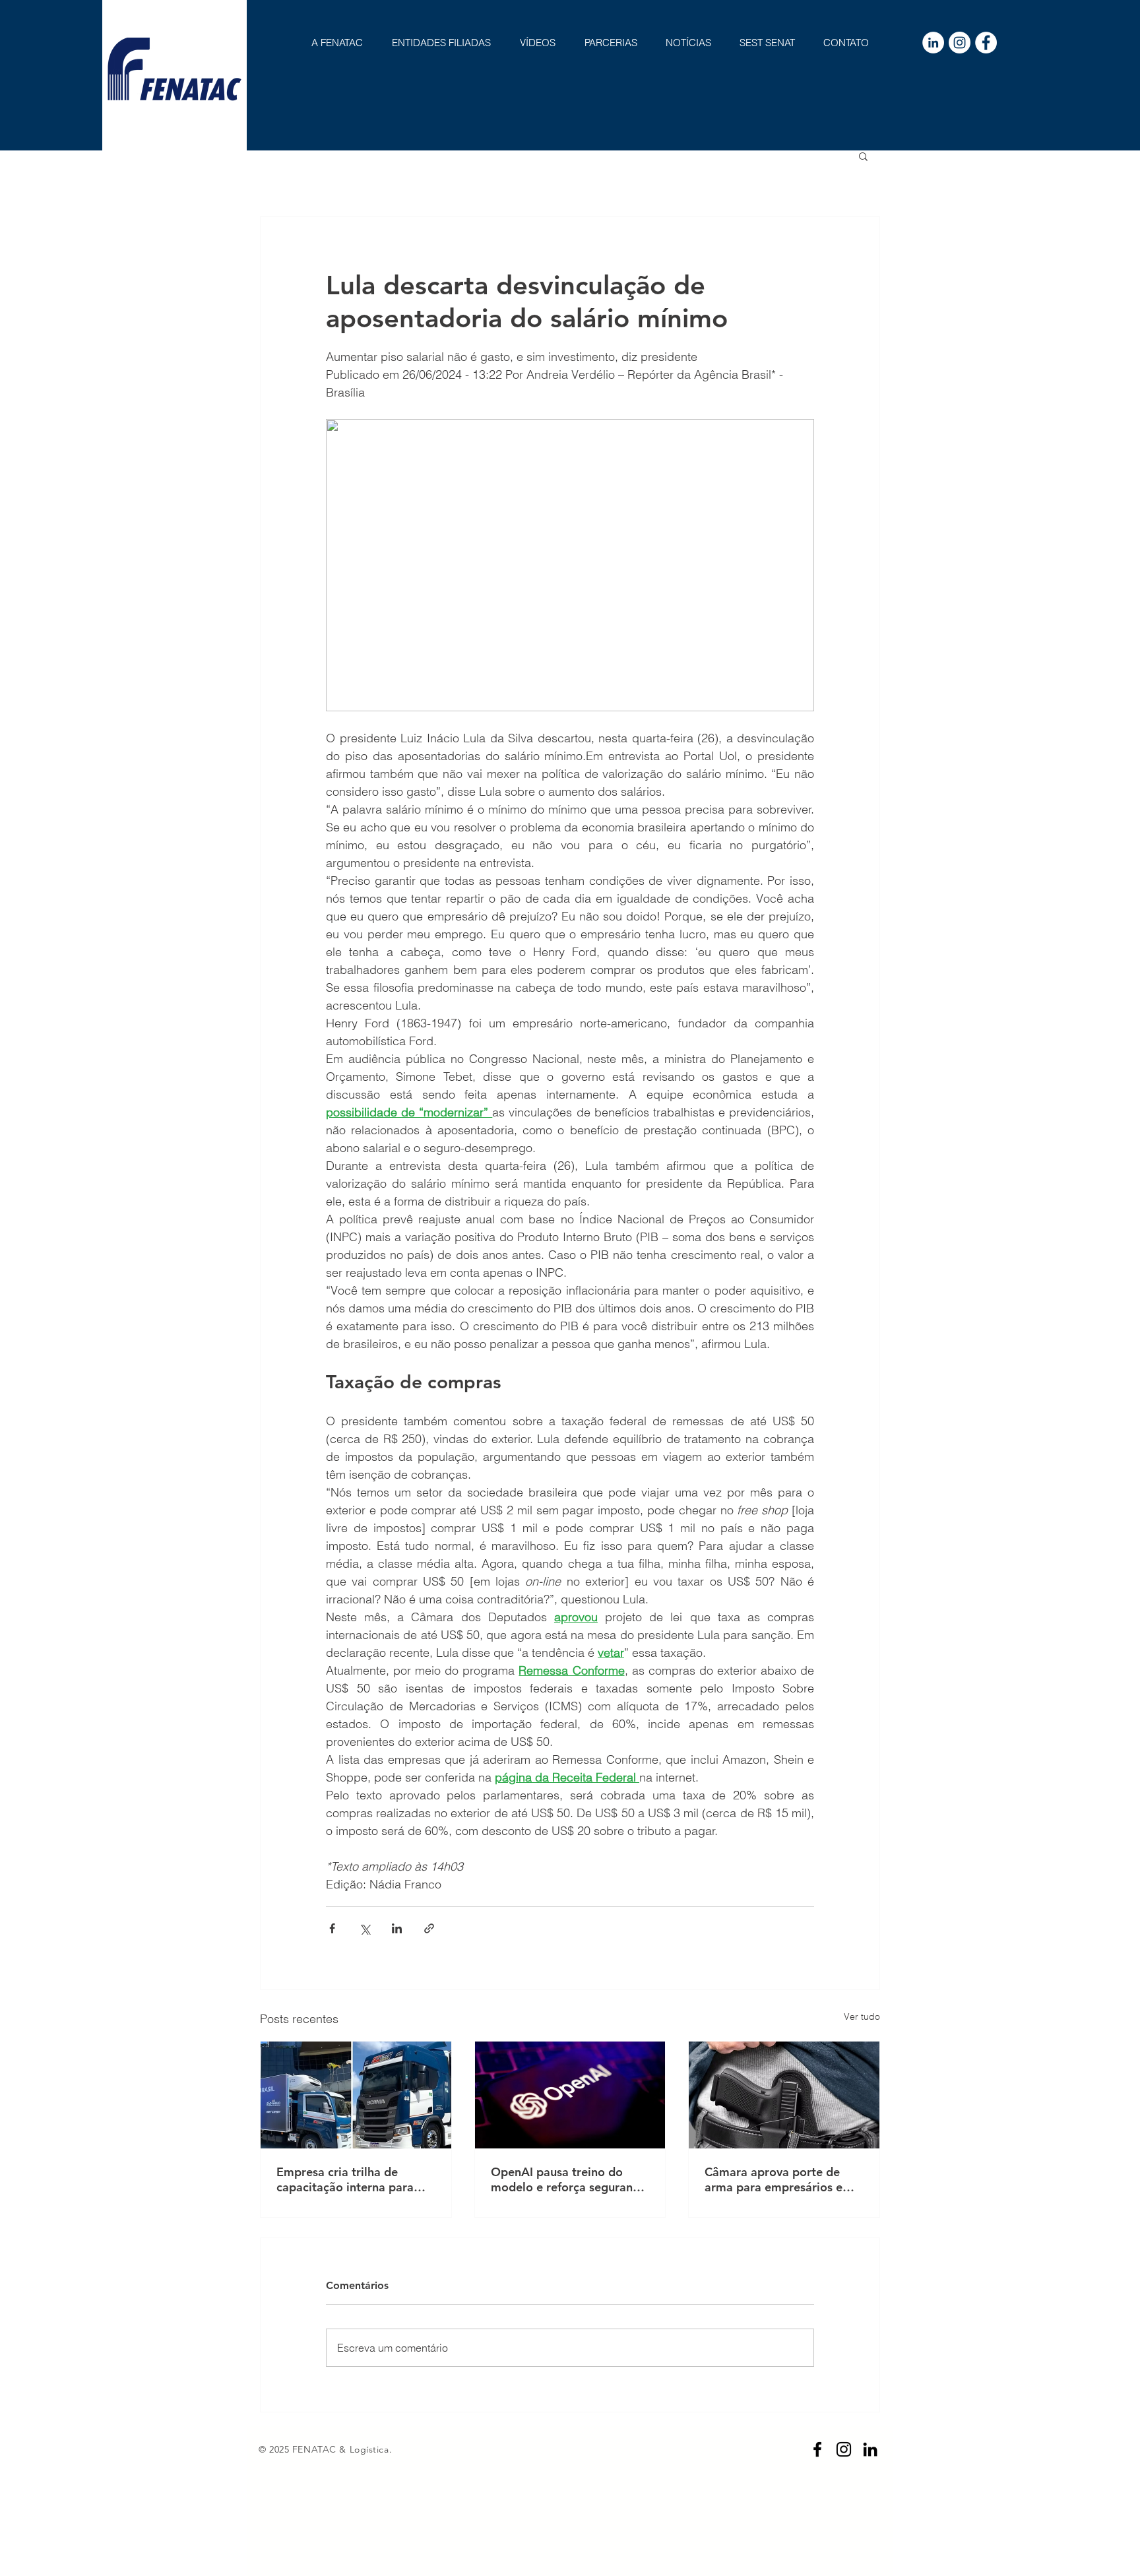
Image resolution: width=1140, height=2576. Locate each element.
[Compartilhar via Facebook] (332, 1928)
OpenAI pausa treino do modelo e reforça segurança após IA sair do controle (568, 2179)
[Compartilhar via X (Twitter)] (364, 1928)
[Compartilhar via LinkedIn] (397, 1928)
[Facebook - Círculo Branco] (986, 43)
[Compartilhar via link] (429, 1928)
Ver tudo (862, 2016)
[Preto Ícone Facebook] (817, 2449)
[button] (863, 156)
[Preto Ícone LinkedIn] (870, 2449)
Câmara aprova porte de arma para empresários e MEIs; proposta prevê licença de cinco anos (774, 2179)
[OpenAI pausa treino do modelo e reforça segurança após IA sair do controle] (570, 2095)
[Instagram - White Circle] (960, 43)
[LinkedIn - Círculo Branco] (933, 43)
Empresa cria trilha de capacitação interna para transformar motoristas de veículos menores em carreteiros (349, 2179)
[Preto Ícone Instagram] (844, 2449)
